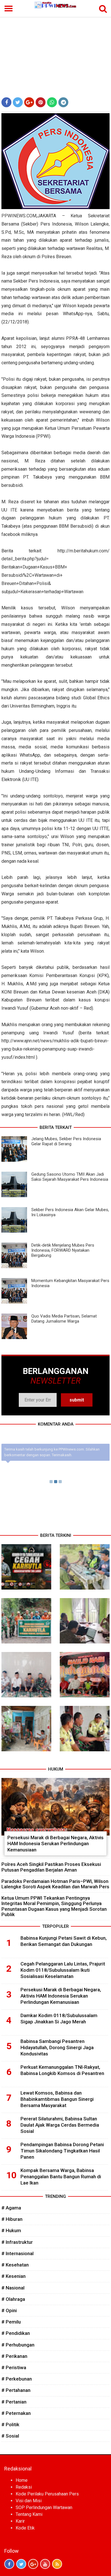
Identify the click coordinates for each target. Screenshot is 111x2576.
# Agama (11, 2208)
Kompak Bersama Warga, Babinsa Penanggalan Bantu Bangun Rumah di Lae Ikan (61, 2177)
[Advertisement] (55, 52)
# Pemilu (11, 2322)
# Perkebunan (17, 2379)
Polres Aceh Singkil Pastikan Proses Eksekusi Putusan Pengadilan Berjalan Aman (51, 1867)
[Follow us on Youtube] (45, 2564)
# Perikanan (14, 2356)
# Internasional (18, 2253)
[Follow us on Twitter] (21, 2564)
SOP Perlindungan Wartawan (44, 2507)
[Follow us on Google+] (33, 2564)
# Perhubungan (18, 2345)
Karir (20, 2521)
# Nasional (13, 2288)
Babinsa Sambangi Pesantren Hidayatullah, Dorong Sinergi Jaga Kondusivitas (57, 2047)
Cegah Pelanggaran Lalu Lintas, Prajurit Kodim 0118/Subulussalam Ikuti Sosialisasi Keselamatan (63, 1970)
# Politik (10, 2425)
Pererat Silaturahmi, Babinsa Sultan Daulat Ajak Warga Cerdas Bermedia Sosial (60, 2125)
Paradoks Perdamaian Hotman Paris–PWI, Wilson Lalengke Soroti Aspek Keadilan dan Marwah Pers (55, 1884)
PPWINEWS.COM (19, 216)
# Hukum (11, 2230)
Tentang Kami (29, 2514)
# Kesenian (14, 2276)
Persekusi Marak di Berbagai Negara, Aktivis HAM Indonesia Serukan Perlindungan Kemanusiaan (55, 1844)
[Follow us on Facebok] (9, 2564)
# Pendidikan (16, 2333)
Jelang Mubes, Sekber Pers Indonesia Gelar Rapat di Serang (66, 1141)
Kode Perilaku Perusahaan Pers (47, 2494)
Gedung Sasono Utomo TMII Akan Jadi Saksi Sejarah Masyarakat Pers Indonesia (70, 1177)
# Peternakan (16, 2413)
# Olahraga (13, 2299)
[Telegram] (63, 102)
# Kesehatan (15, 2265)
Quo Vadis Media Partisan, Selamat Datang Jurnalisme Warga (64, 1319)
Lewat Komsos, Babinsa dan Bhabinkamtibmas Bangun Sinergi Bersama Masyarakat (57, 2099)
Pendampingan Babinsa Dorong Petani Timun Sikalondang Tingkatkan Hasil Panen (62, 2151)
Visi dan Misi (29, 2501)
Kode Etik (25, 2528)
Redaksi (24, 2487)
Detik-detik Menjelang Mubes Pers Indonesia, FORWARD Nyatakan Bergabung (63, 1250)
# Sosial (10, 2436)
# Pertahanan (16, 2390)
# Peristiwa (14, 2367)
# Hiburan (12, 2219)
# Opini (9, 2310)
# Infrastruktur (17, 2242)
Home (22, 2480)
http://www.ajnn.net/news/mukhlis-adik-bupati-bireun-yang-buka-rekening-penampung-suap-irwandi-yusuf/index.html (55, 1049)
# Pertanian (14, 2402)
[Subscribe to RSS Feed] (57, 2564)
